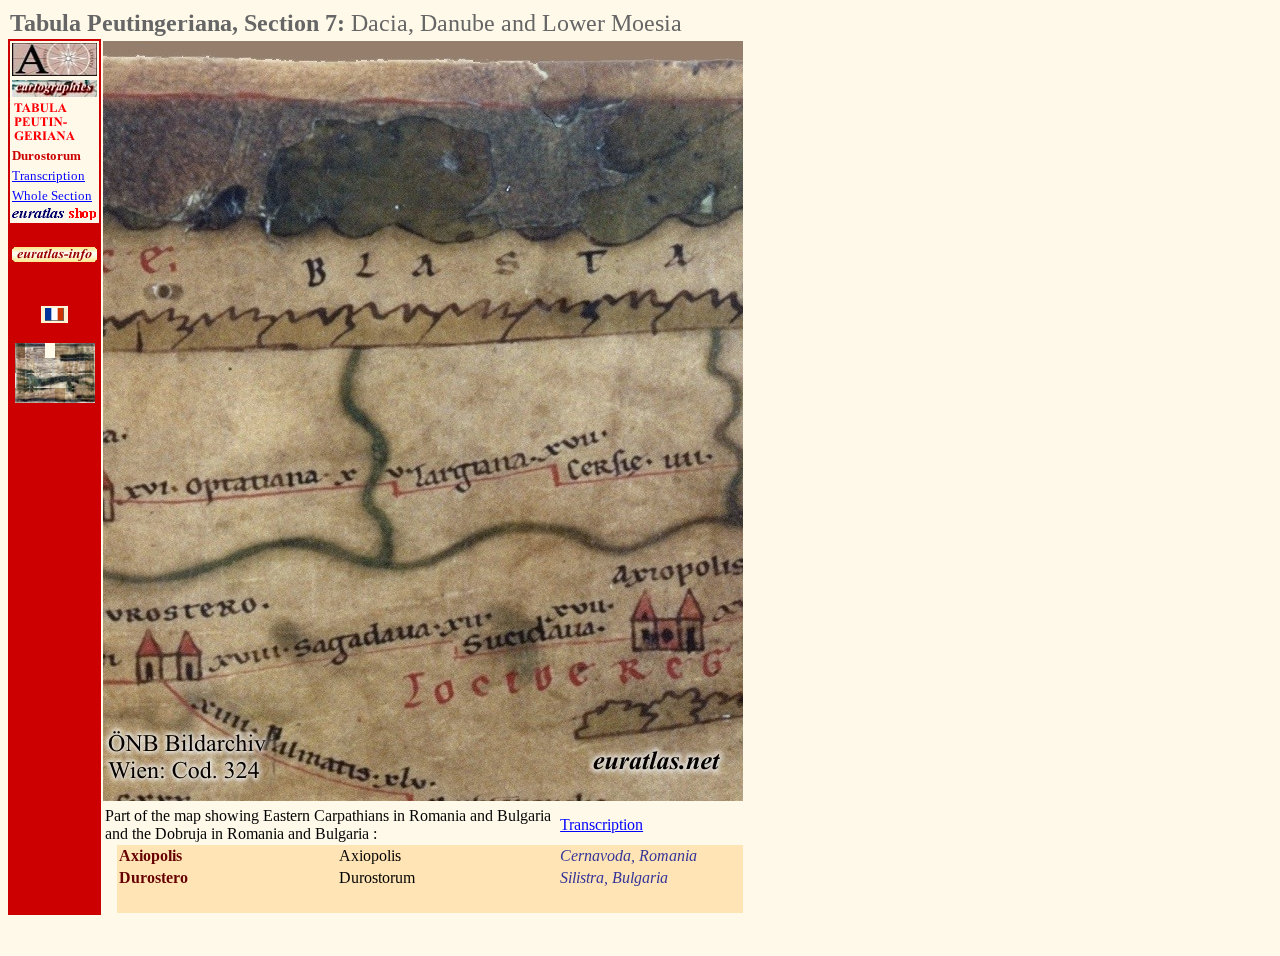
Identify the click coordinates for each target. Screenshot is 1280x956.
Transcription (48, 175)
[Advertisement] (854, 341)
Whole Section (52, 195)
